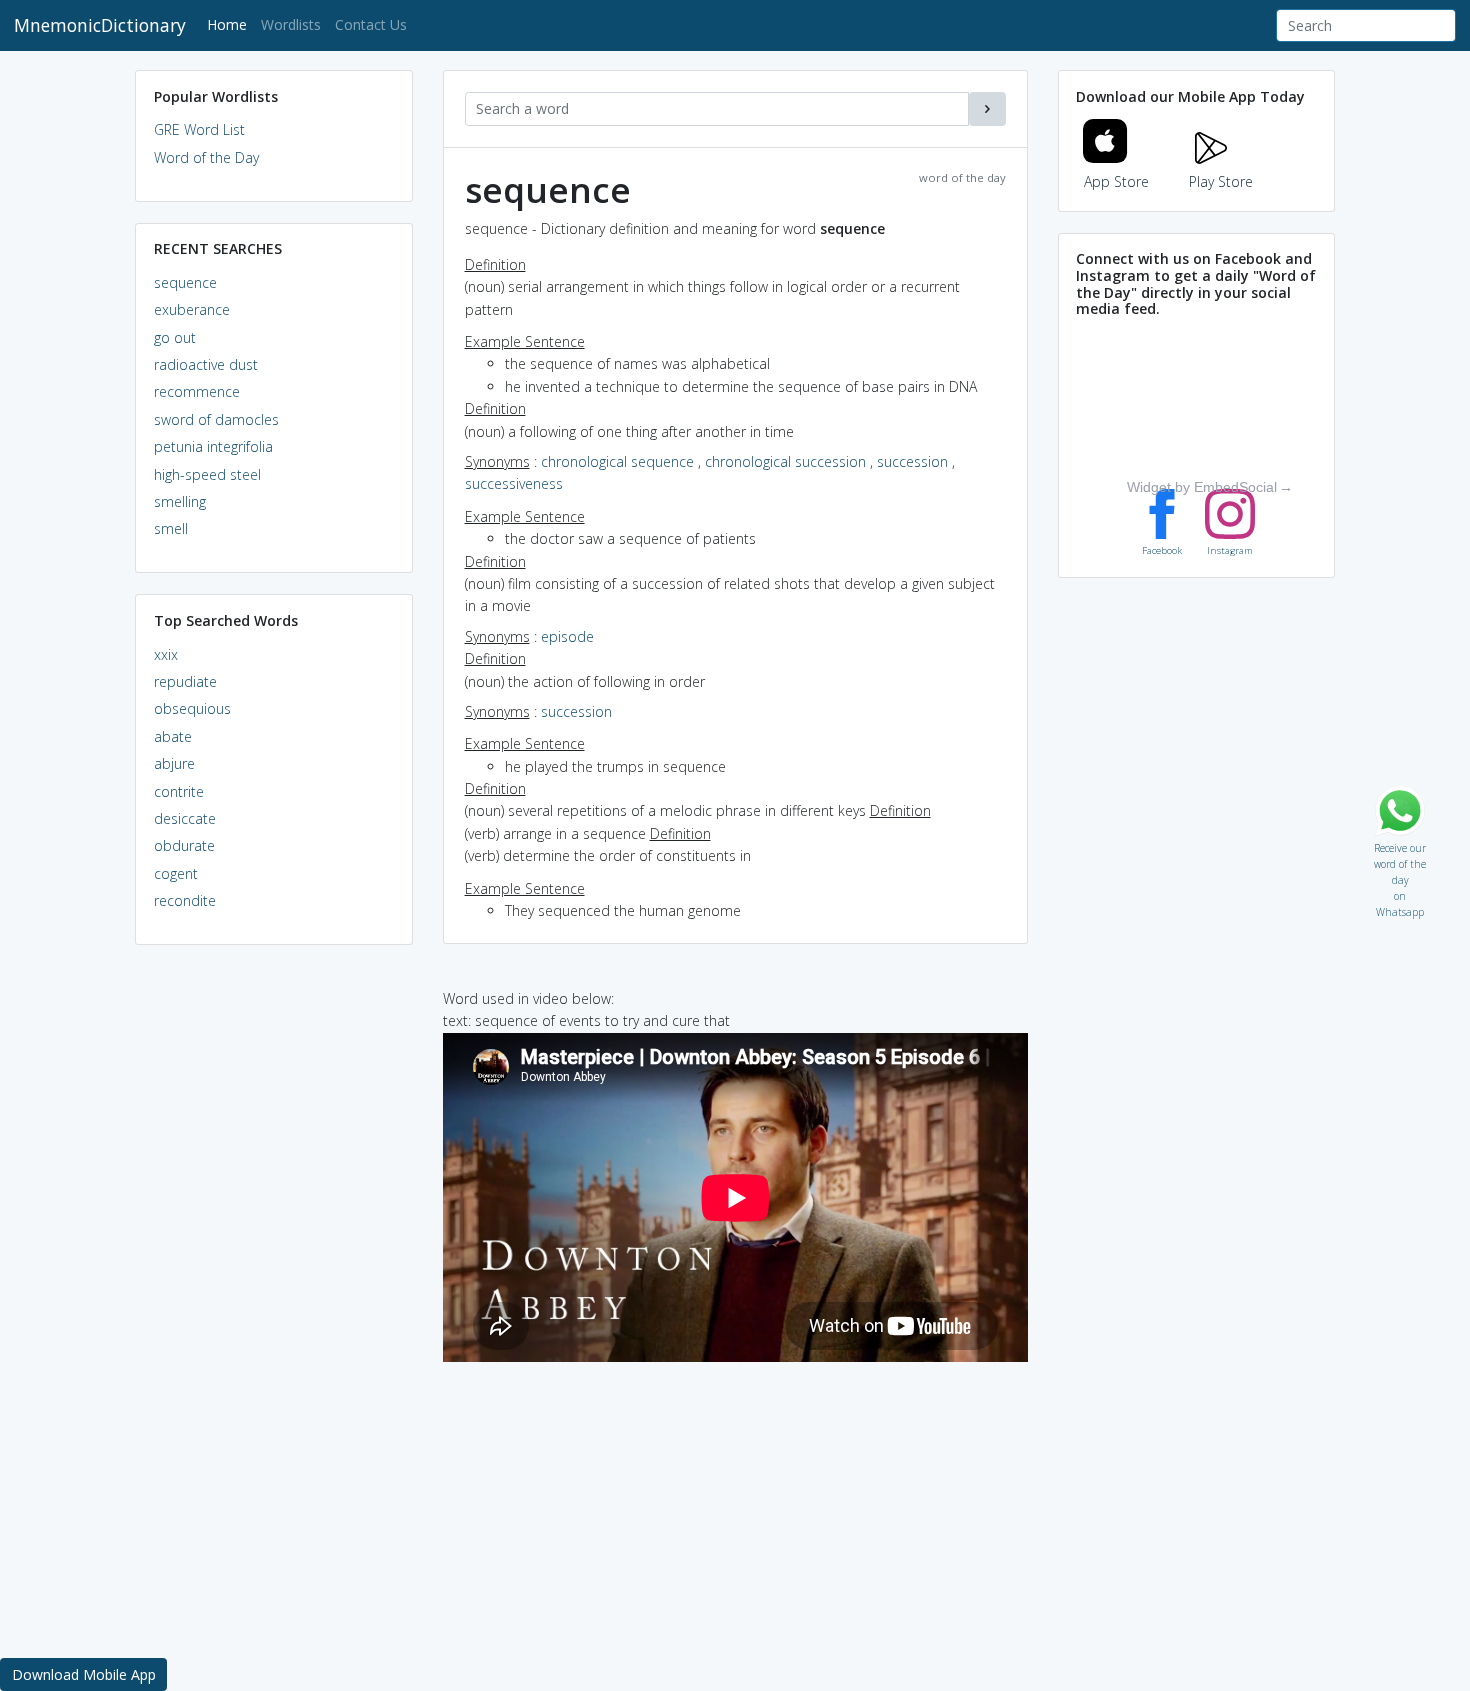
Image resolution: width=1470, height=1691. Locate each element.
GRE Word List (199, 129)
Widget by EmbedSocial (1202, 487)
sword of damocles (216, 419)
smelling (180, 501)
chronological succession (785, 461)
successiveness (514, 483)
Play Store (1221, 181)
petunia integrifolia (213, 446)
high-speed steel (207, 474)
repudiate (185, 681)
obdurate (184, 845)
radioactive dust (206, 364)
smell (171, 528)
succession (912, 461)
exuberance (192, 309)
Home (230, 24)
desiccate (185, 818)
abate (173, 736)
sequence (185, 282)
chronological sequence (617, 461)
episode (567, 636)
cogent (176, 873)
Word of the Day (206, 157)
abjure (174, 763)
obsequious (192, 708)
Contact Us (371, 24)
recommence (197, 391)
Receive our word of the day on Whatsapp (1400, 843)
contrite (179, 791)
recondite (185, 900)
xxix (166, 654)
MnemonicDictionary (100, 25)
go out (175, 337)
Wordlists (291, 24)
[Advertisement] (274, 1266)
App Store (1116, 181)
